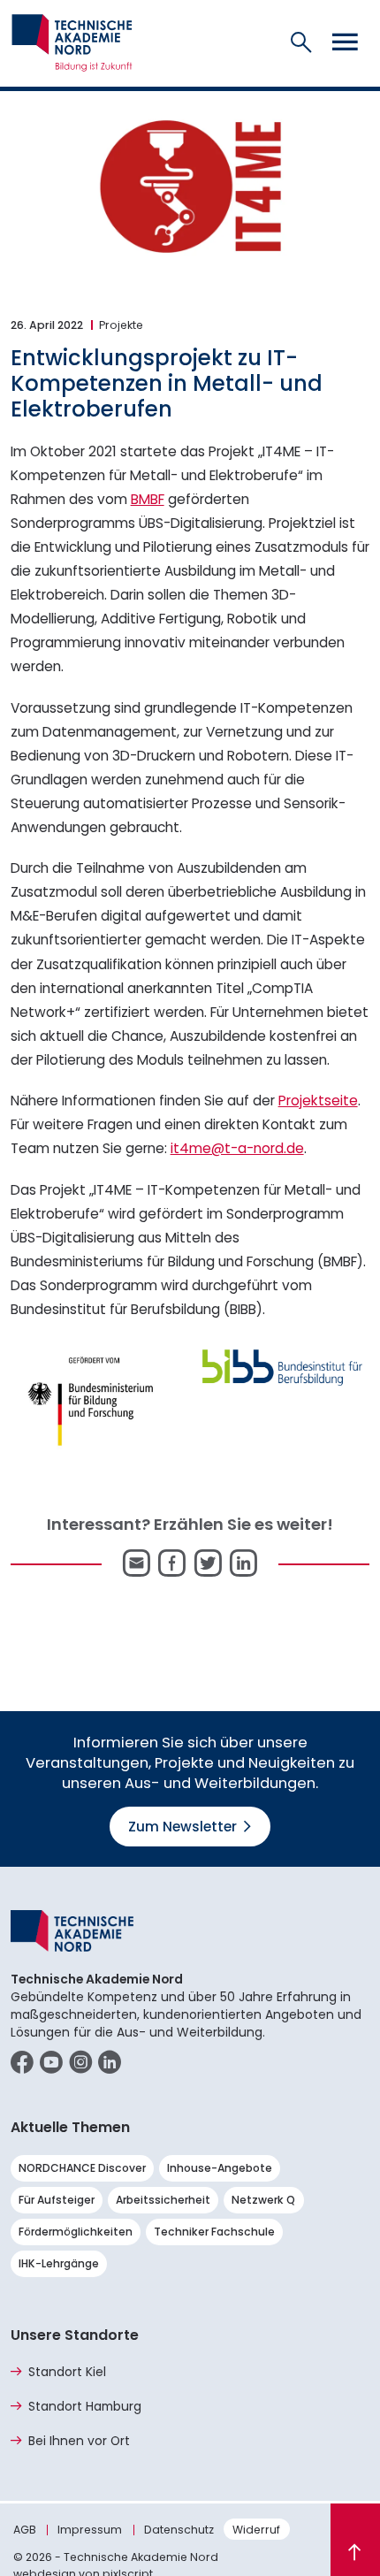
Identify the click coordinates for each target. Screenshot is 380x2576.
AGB (25, 2530)
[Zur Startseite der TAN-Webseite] (72, 43)
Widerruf (256, 2530)
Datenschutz (179, 2530)
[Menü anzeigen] (345, 43)
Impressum (90, 2530)
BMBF (148, 499)
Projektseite (318, 1101)
